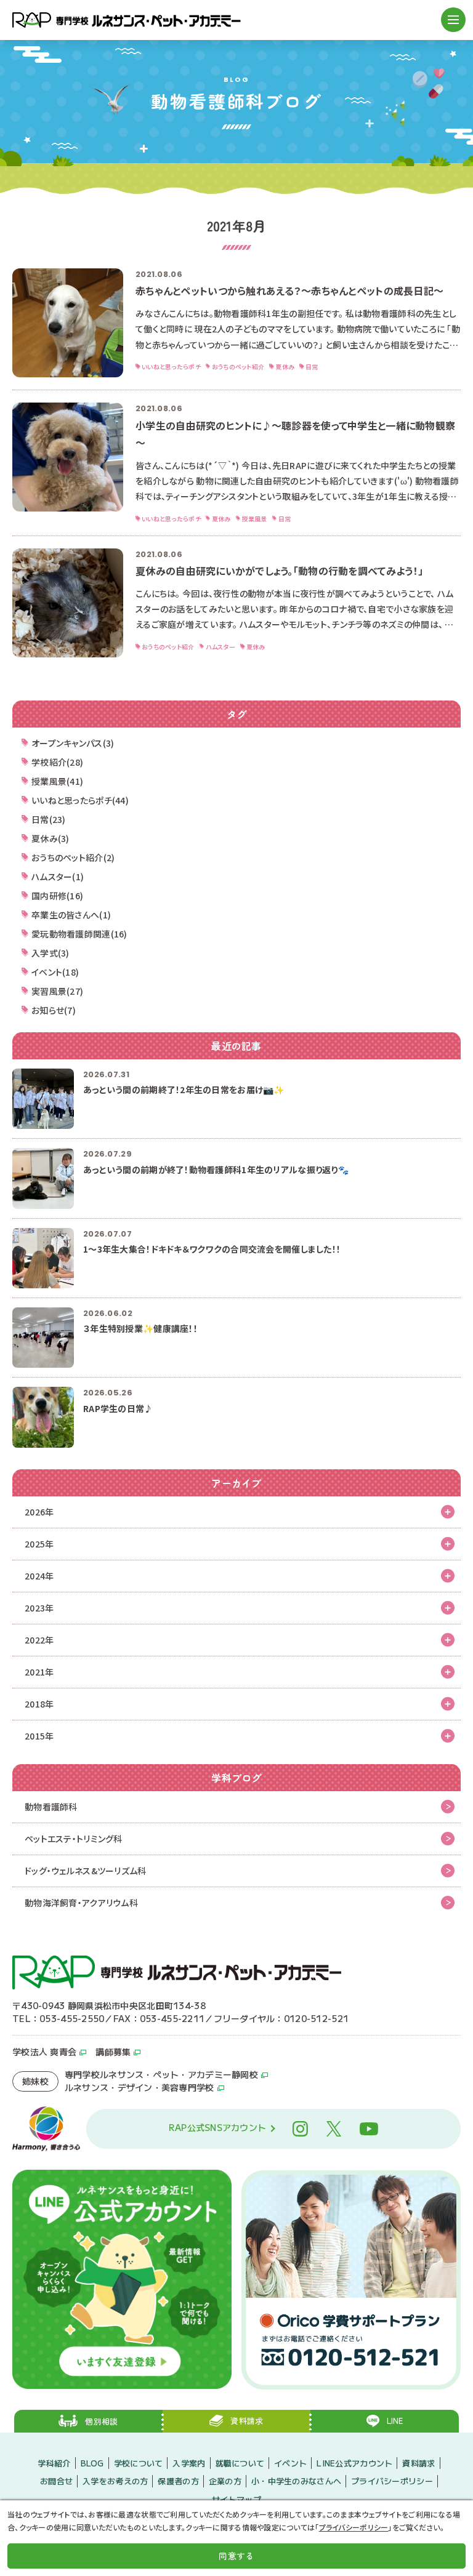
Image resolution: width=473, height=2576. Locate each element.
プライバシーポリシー (392, 2481)
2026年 (39, 1512)
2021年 (39, 1672)
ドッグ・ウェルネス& (86, 1871)
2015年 (39, 1736)
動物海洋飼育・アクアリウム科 (81, 1903)
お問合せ (56, 2481)
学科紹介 (54, 2463)
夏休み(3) (51, 838)
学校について (139, 2463)
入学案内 (189, 2463)
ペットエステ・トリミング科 (74, 1839)
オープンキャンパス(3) (73, 743)
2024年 (39, 1576)
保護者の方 (178, 2481)
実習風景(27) (57, 991)
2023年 (39, 1608)
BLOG (92, 2463)
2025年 (39, 1544)
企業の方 (225, 2481)
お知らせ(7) (54, 1010)
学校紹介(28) (57, 762)
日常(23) (49, 819)
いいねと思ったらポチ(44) (80, 800)
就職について (240, 2463)
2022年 (39, 1640)
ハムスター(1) (58, 877)
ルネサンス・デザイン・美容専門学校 (139, 2087)
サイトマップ (236, 2499)
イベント (290, 2463)
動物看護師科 (51, 1807)
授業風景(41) (57, 781)
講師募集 (113, 2052)
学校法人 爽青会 (44, 2052)
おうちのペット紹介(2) (73, 857)
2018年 (39, 1704)
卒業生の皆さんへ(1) (71, 915)
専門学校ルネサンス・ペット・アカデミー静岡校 (161, 2074)
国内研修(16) (57, 896)
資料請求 (418, 2463)
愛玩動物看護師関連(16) (79, 934)
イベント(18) (55, 972)
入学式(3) (51, 953)
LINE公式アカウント (354, 2463)
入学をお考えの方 (115, 2481)
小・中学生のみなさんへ (296, 2481)
